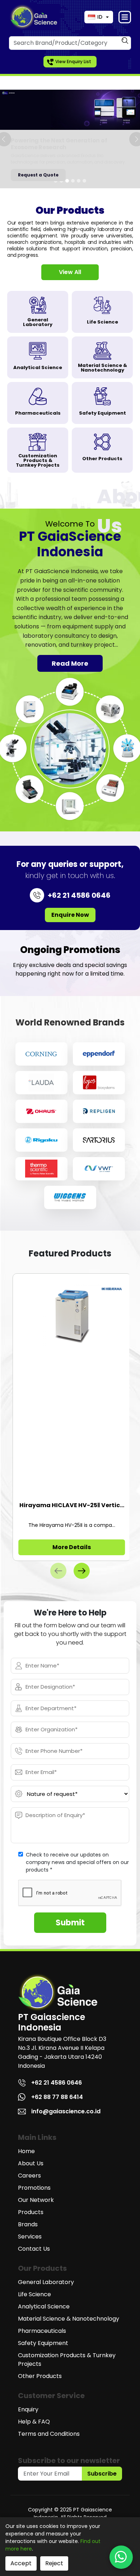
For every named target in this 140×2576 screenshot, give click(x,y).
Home (26, 2151)
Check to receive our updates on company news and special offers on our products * (77, 1862)
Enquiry (28, 2409)
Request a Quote (38, 175)
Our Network (36, 2200)
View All (70, 272)
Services (30, 2237)
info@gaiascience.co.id (66, 2111)
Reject (54, 2563)
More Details (72, 1547)
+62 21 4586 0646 (57, 2083)
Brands (28, 2224)
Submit (70, 1923)
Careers (29, 2176)
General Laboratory (46, 2282)
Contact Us (34, 2249)
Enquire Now (70, 915)
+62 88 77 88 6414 (57, 2097)
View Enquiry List (73, 62)
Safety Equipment (43, 2343)
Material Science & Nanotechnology (69, 2319)
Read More (70, 663)
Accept (21, 2563)
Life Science (34, 2294)
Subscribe (102, 2474)
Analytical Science (44, 2306)
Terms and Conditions (49, 2434)
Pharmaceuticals (42, 2331)
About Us (31, 2163)
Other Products (40, 2376)
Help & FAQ (34, 2422)
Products (31, 2212)
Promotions (34, 2188)
